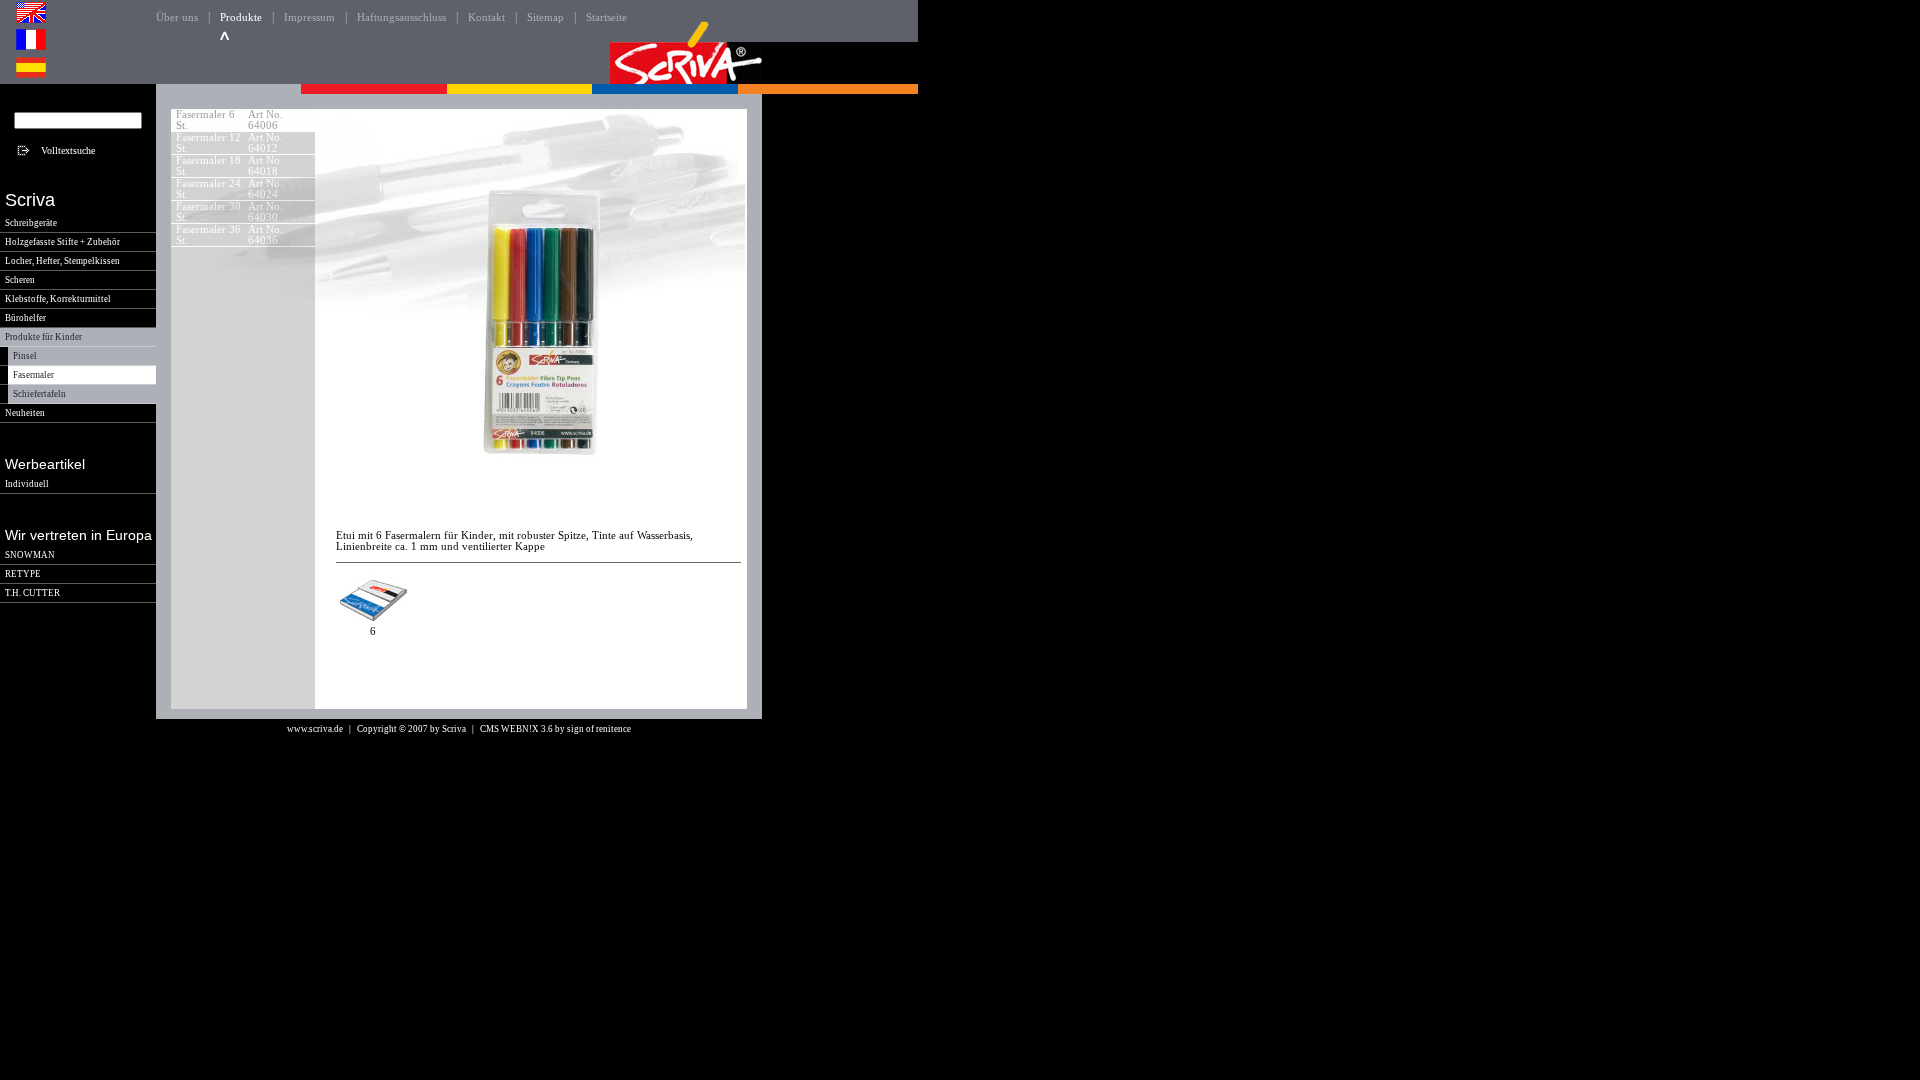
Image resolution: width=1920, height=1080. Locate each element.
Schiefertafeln (39, 394)
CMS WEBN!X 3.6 (516, 729)
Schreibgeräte (31, 223)
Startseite (606, 17)
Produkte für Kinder (43, 337)
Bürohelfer (25, 318)
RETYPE (23, 574)
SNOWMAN (30, 555)
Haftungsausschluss (401, 17)
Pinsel (25, 356)
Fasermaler (33, 375)
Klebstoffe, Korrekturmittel (58, 299)
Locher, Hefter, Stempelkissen (62, 261)
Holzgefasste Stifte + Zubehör (62, 242)
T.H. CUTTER (32, 593)
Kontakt (486, 17)
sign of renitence (599, 729)
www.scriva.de (315, 729)
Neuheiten (25, 413)
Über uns (177, 17)
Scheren (20, 280)
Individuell (27, 484)
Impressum (309, 17)
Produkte (241, 17)
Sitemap (545, 17)
